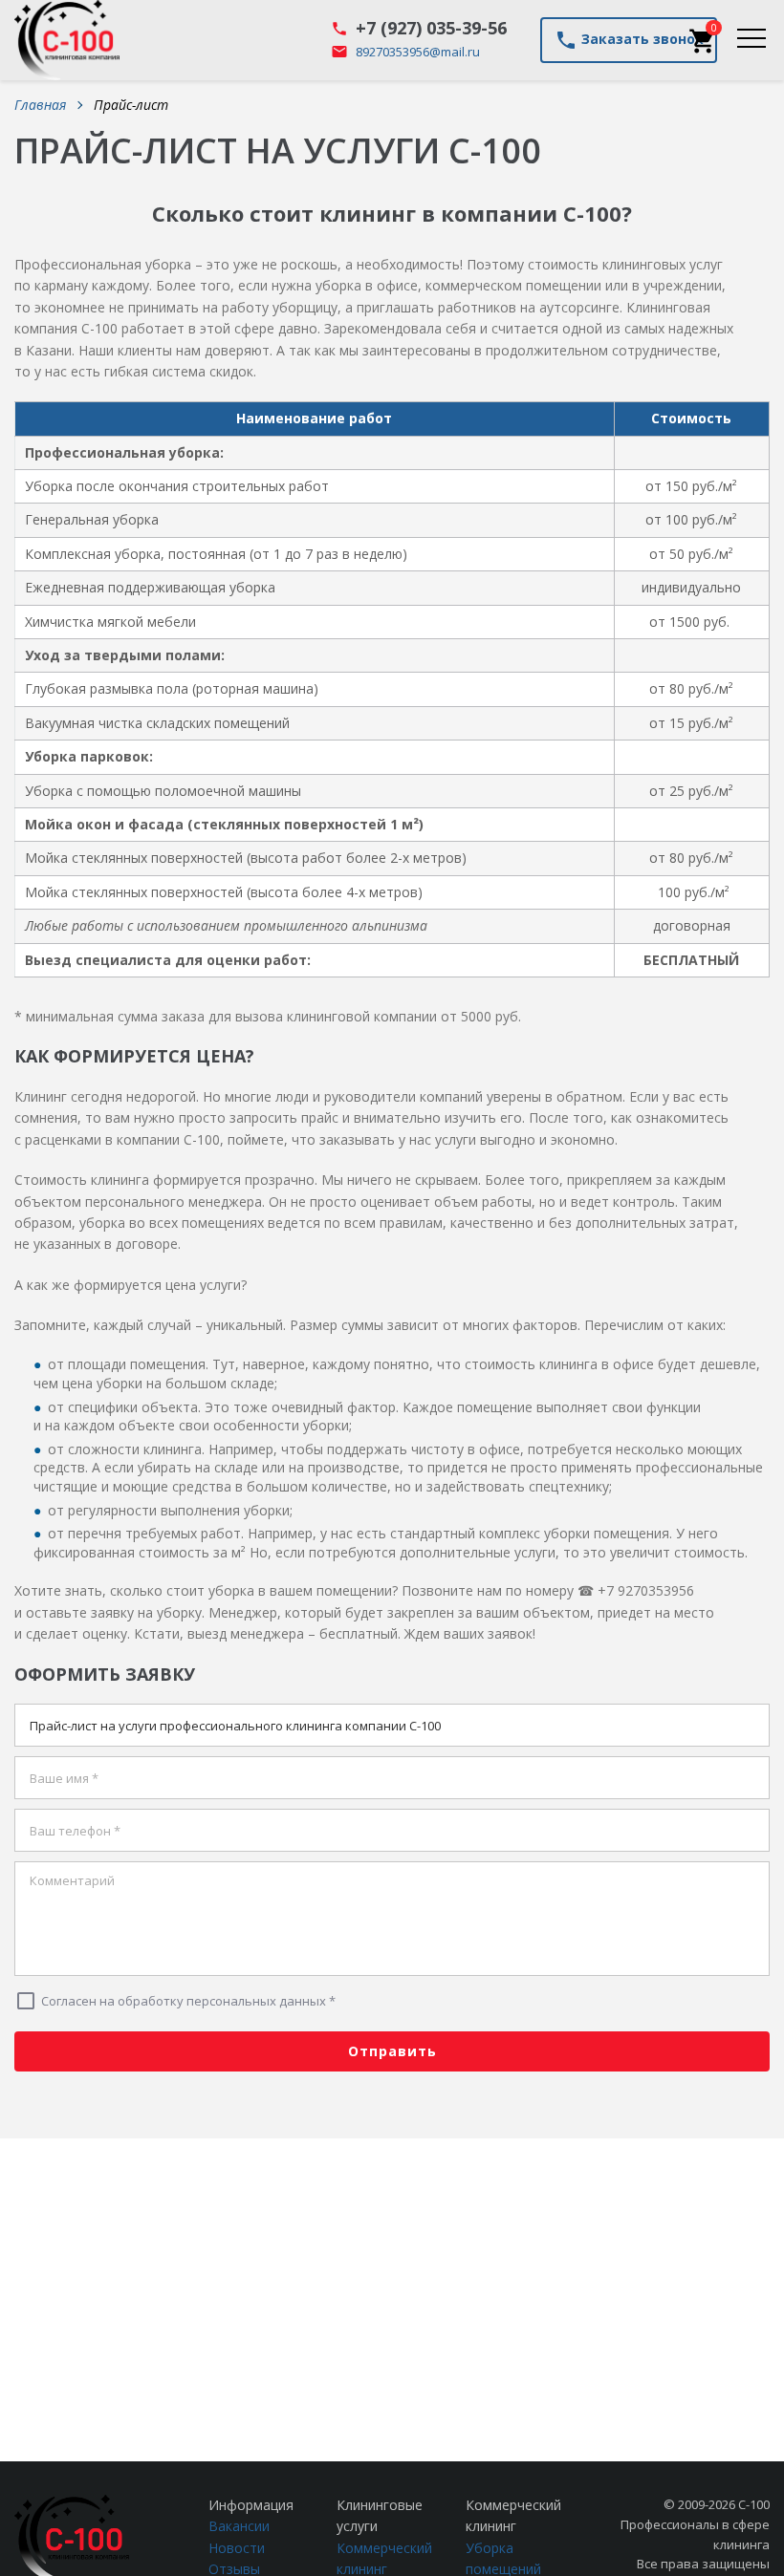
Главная (40, 105)
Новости (237, 2548)
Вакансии (239, 2526)
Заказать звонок (629, 40)
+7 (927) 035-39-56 (431, 28)
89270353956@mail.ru (418, 52)
